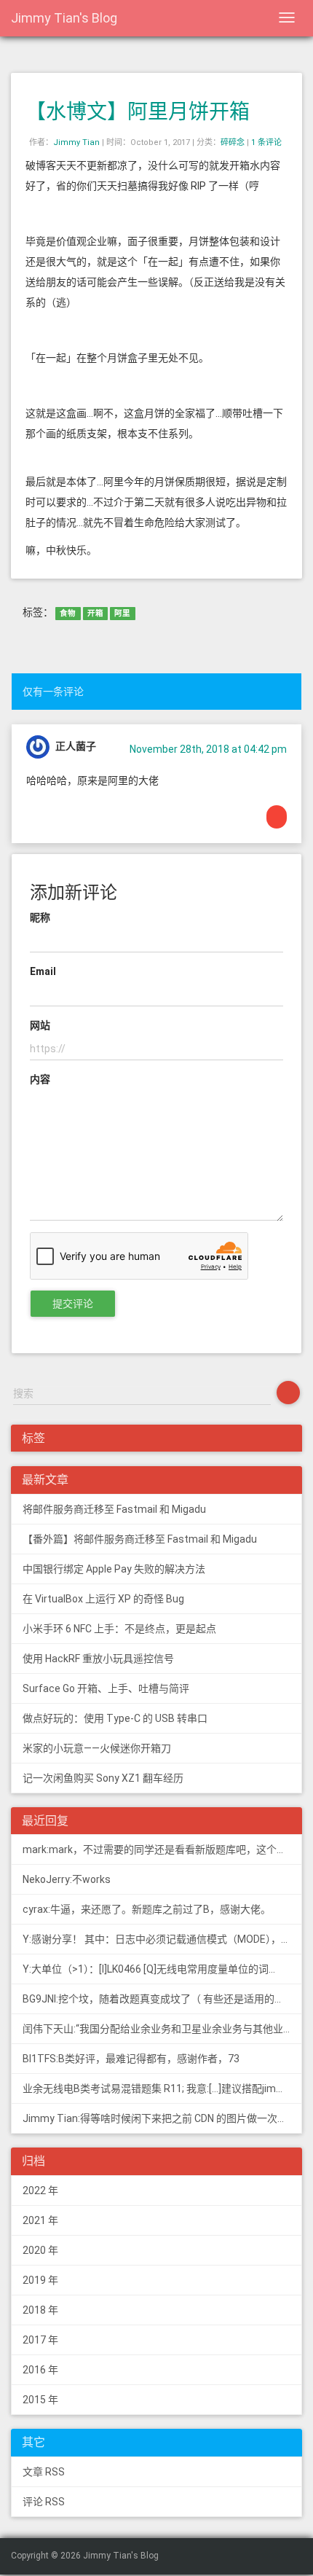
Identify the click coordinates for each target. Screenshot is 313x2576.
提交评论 (73, 1304)
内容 (40, 1079)
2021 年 (40, 2220)
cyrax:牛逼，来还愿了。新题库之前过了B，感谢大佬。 (147, 1909)
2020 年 (40, 2250)
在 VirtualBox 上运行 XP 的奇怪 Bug (103, 1599)
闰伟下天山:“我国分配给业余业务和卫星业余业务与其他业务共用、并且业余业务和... (162, 2029)
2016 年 (40, 2370)
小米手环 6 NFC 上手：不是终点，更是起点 (119, 1629)
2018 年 (40, 2310)
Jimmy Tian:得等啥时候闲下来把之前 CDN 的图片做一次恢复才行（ (162, 2118)
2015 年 (40, 2400)
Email (43, 971)
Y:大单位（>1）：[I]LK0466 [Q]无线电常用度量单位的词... (149, 1969)
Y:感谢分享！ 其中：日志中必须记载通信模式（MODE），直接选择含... (162, 1939)
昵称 (40, 917)
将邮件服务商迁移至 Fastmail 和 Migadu (114, 1509)
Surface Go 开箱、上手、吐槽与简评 (106, 1688)
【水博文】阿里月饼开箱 (138, 112)
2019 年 (40, 2280)
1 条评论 (266, 142)
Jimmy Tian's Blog (64, 18)
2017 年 (40, 2340)
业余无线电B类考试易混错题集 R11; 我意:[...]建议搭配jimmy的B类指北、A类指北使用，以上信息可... (162, 2088)
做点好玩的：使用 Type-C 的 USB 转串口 (115, 1718)
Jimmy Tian (76, 142)
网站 (40, 1025)
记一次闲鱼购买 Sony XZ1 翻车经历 (103, 1778)
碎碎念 (233, 142)
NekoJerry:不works (67, 1879)
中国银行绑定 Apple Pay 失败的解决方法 (114, 1569)
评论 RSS (44, 2502)
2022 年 (40, 2191)
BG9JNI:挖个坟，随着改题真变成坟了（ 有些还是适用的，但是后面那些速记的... (162, 1999)
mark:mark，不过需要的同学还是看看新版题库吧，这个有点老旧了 (162, 1849)
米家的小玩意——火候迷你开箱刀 (97, 1748)
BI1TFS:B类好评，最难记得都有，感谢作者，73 (131, 2059)
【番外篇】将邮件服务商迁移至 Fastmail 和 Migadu (140, 1539)
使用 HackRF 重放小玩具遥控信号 (98, 1659)
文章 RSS (44, 2472)
